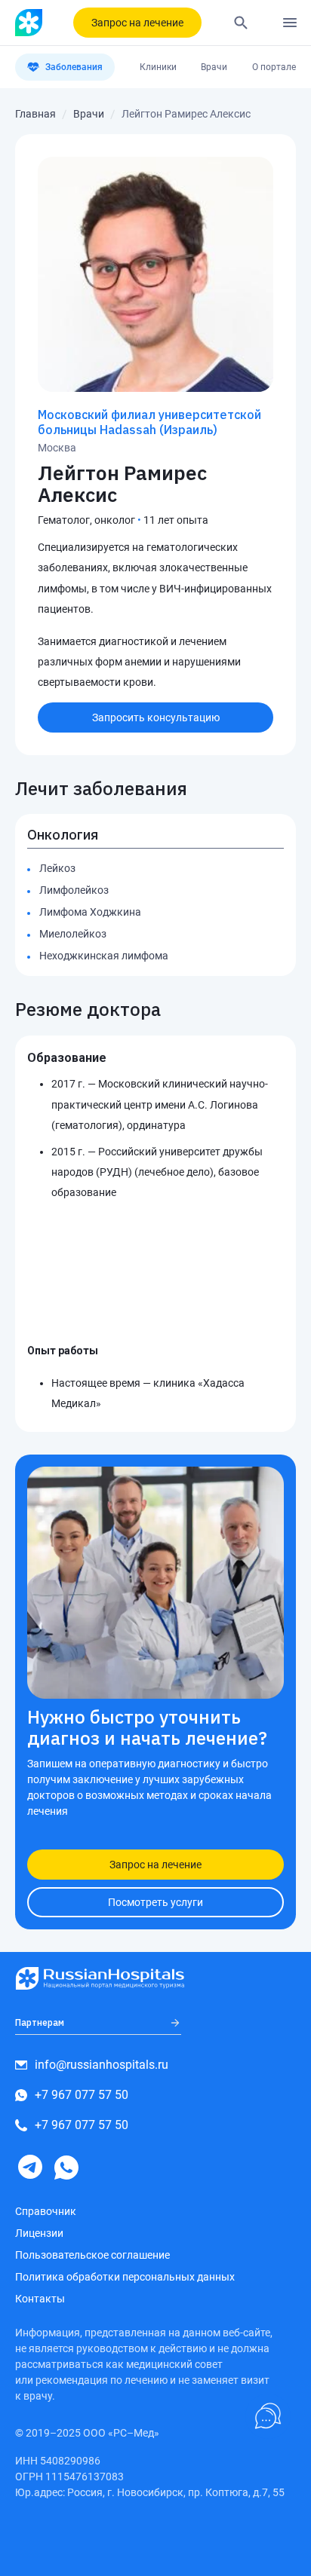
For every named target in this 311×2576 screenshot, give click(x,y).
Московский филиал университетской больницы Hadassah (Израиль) (149, 422)
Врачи (214, 67)
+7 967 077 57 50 (82, 2095)
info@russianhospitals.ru (102, 2065)
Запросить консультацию (156, 717)
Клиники (158, 67)
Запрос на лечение (137, 23)
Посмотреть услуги (155, 1902)
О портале (274, 67)
